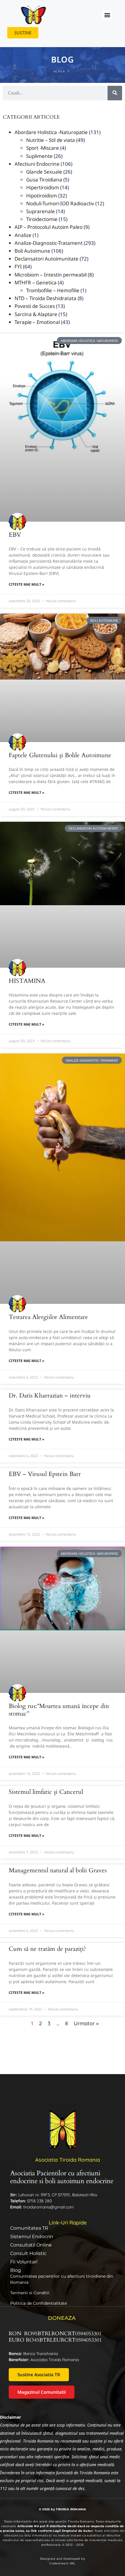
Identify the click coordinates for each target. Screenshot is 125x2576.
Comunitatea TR (29, 2228)
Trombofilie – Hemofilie (53, 290)
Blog (16, 2270)
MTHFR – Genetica (36, 282)
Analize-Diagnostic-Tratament (49, 243)
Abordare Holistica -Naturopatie (51, 132)
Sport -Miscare (43, 148)
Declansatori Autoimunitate (47, 259)
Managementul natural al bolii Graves (58, 1870)
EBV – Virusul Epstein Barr (45, 1474)
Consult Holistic (28, 2253)
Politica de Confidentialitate (39, 2303)
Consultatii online (31, 2245)
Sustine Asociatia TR (39, 2374)
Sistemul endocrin (32, 2237)
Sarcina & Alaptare (36, 314)
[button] (107, 15)
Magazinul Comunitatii (42, 2392)
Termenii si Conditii (30, 2293)
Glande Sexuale (44, 172)
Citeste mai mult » (26, 584)
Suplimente (39, 156)
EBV (15, 535)
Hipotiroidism (42, 196)
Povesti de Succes (35, 306)
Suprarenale (41, 211)
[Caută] (115, 93)
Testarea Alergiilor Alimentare (48, 1317)
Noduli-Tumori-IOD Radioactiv (60, 203)
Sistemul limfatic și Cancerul (46, 1792)
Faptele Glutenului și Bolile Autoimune (60, 755)
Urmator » (86, 2023)
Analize (23, 235)
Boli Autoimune (32, 251)
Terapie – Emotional (37, 322)
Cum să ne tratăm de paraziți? (47, 1949)
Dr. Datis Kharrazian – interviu (50, 1396)
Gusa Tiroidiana (44, 180)
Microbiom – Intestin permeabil (51, 275)
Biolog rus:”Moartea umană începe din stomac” (59, 1710)
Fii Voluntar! (24, 2262)
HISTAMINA (27, 981)
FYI (18, 266)
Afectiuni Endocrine (37, 164)
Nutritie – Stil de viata (51, 140)
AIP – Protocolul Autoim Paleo (49, 227)
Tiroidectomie (42, 219)
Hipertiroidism (43, 187)
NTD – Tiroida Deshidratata (45, 298)
